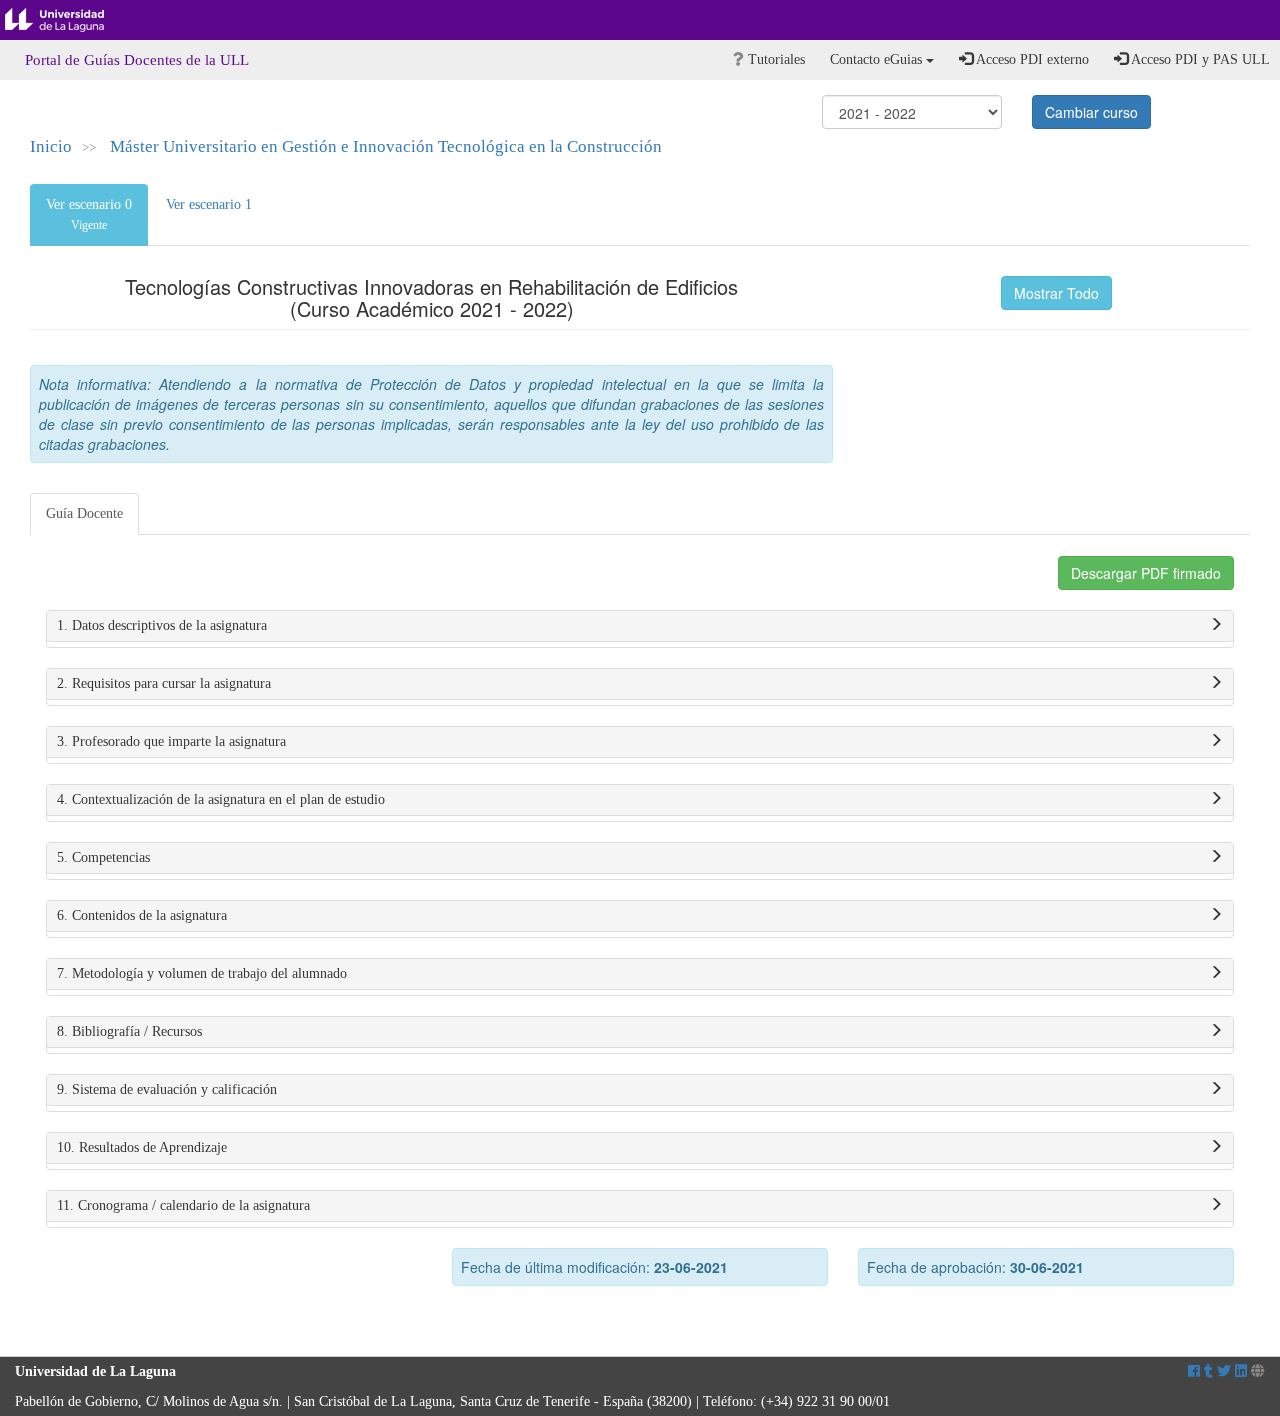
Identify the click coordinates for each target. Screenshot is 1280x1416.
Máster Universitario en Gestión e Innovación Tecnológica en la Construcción (386, 146)
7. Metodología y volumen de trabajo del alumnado (202, 973)
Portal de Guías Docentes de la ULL (137, 60)
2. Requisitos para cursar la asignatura (164, 683)
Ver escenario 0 (89, 214)
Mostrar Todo (1056, 293)
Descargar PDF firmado (1146, 573)
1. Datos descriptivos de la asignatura (162, 625)
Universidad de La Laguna (70, 20)
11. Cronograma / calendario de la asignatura (183, 1205)
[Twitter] (1224, 1371)
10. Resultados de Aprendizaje (142, 1147)
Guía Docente (84, 513)
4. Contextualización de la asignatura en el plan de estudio (221, 799)
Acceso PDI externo (1031, 59)
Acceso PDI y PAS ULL (1199, 59)
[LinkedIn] (1241, 1371)
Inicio (51, 146)
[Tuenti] (1208, 1371)
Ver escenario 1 (209, 204)
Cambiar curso (1091, 112)
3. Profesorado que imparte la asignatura (171, 741)
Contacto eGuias (878, 59)
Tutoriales (774, 59)
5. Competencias (103, 857)
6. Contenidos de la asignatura (142, 915)
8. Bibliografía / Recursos (129, 1031)
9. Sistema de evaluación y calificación (167, 1089)
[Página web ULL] (1258, 1371)
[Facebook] (1194, 1371)
